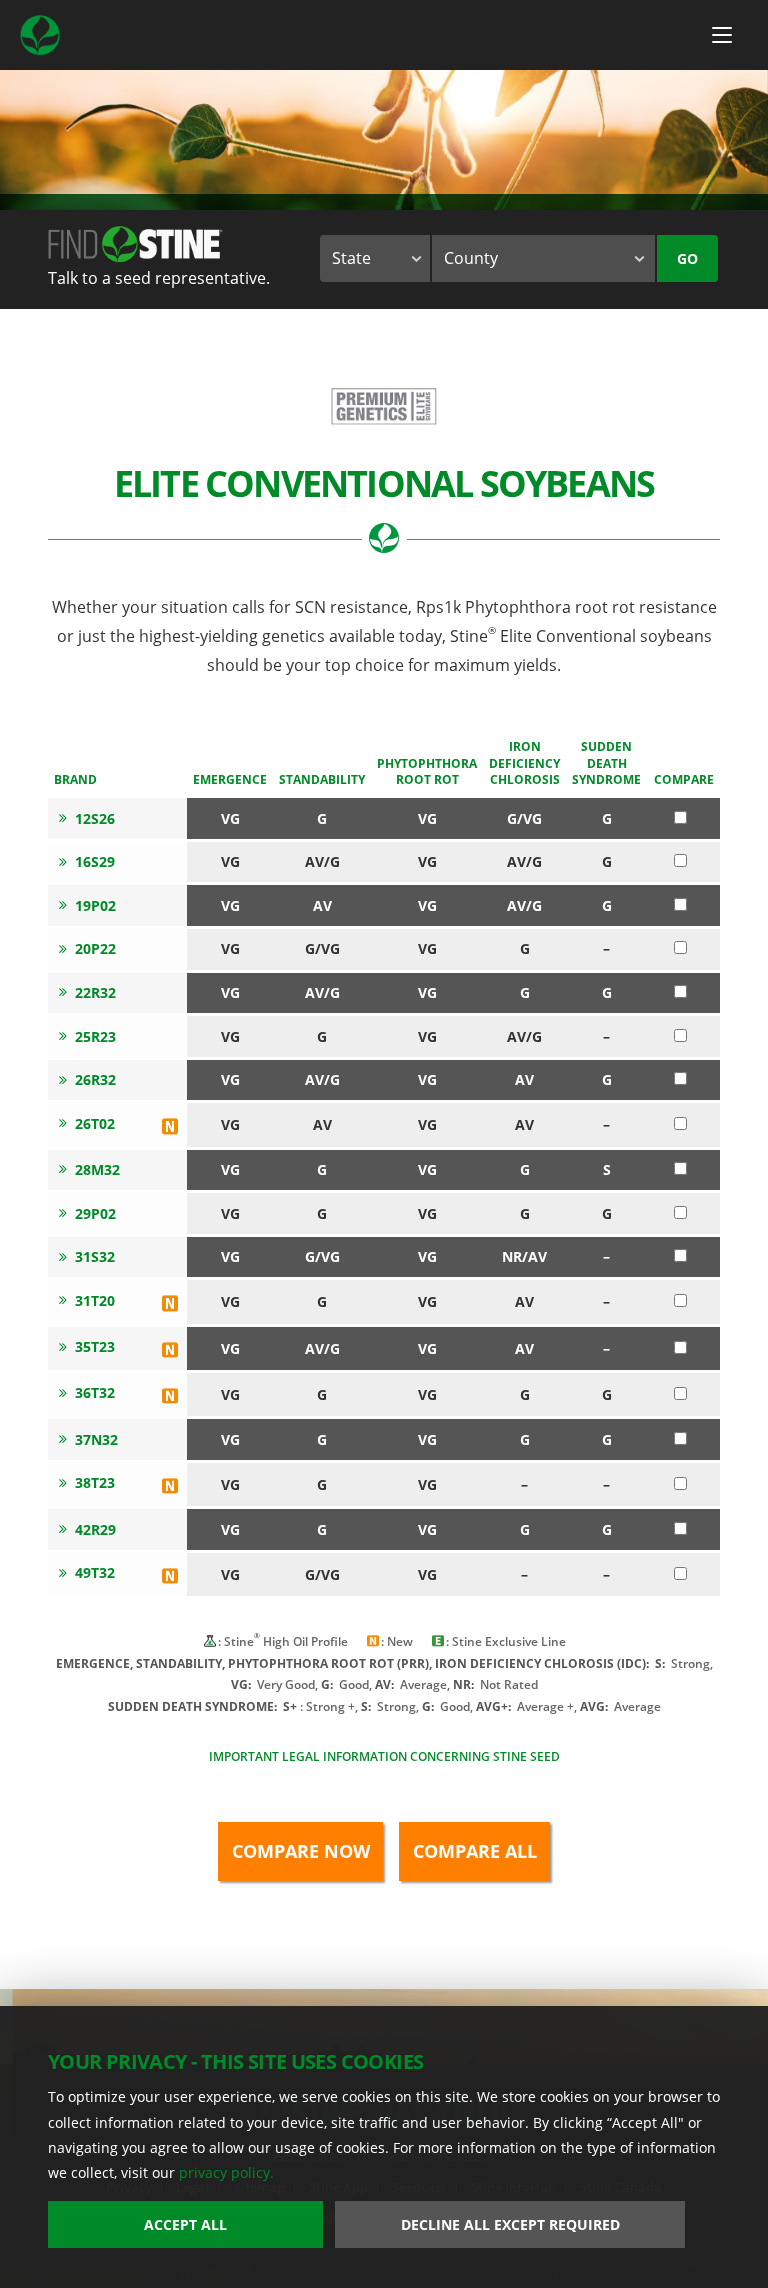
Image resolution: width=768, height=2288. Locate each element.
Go (687, 258)
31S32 (95, 1256)
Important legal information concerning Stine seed (384, 1756)
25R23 (95, 1036)
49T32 (95, 1572)
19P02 (95, 905)
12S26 (95, 818)
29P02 (95, 1213)
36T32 (95, 1392)
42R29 (95, 1529)
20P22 (95, 948)
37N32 (96, 1439)
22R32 (95, 992)
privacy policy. (226, 2172)
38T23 (95, 1482)
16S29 (95, 861)
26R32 (95, 1079)
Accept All (185, 2224)
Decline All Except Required (510, 2224)
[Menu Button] (722, 35)
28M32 (97, 1169)
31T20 (95, 1300)
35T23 (95, 1346)
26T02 (95, 1123)
